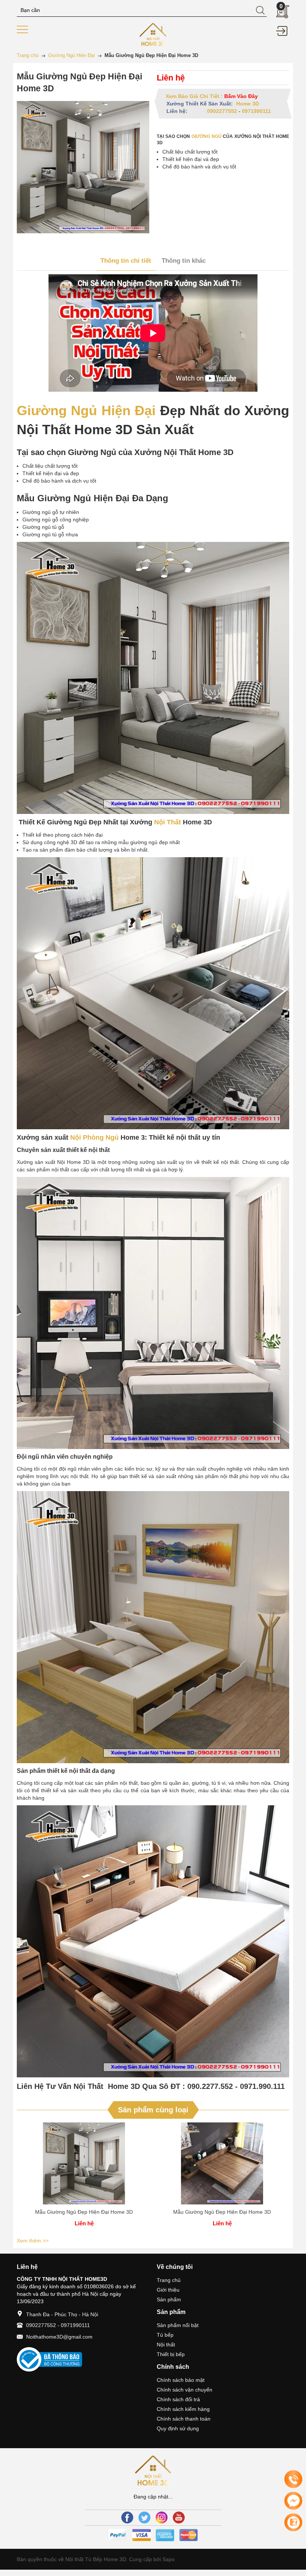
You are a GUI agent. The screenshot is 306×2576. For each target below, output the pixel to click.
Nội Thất (168, 822)
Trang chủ (169, 2280)
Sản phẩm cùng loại (153, 2110)
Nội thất (166, 2345)
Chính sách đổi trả (178, 2399)
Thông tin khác (184, 261)
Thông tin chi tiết (126, 261)
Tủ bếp (165, 2335)
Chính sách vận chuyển (185, 2390)
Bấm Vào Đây (241, 96)
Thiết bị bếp (171, 2354)
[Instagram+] (162, 2517)
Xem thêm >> (33, 2241)
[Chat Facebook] (293, 2501)
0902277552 (222, 111)
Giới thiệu (168, 2290)
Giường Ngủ (207, 136)
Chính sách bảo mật (181, 2380)
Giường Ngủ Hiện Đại (86, 411)
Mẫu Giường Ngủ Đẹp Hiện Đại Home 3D (84, 2212)
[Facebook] (127, 2517)
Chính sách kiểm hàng (183, 2409)
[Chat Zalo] (293, 2522)
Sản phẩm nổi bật (178, 2325)
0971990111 (256, 111)
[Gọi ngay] (293, 2479)
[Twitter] (144, 2517)
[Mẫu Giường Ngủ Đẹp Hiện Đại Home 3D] (84, 2163)
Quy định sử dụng (178, 2428)
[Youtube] (179, 2517)
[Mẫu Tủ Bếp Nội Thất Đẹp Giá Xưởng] (153, 34)
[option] (84, 2179)
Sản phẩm (169, 2299)
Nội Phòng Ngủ (94, 1137)
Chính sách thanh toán (184, 2419)
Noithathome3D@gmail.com (59, 2337)
